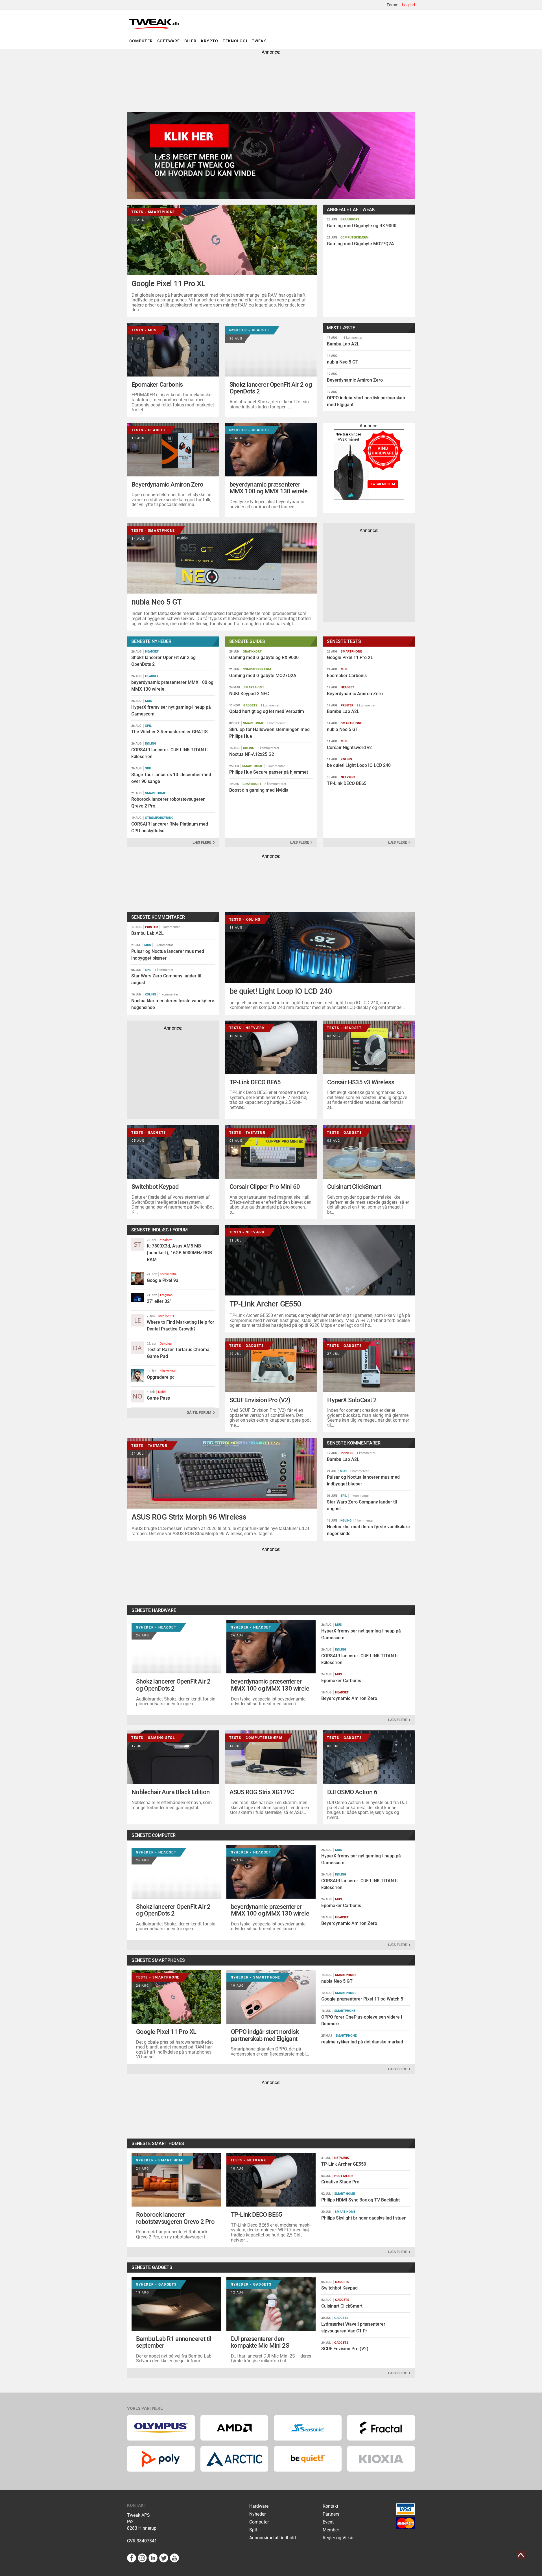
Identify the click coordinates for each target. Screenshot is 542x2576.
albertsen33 (168, 1371)
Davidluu (166, 1344)
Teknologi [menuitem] (235, 41)
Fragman (166, 1295)
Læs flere (202, 842)
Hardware (259, 2506)
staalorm (166, 1240)
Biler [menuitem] (190, 41)
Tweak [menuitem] (259, 41)
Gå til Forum (199, 1412)
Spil (253, 2530)
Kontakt (330, 2506)
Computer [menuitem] (141, 41)
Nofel (162, 1392)
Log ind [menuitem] (408, 5)
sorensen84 (168, 1274)
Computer (259, 2522)
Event (328, 2522)
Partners (331, 2514)
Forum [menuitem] (393, 5)
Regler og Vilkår (338, 2538)
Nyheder (257, 2514)
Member (331, 2530)
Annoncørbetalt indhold (273, 2538)
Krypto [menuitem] (210, 41)
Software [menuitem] (169, 41)
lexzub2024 (166, 1316)
